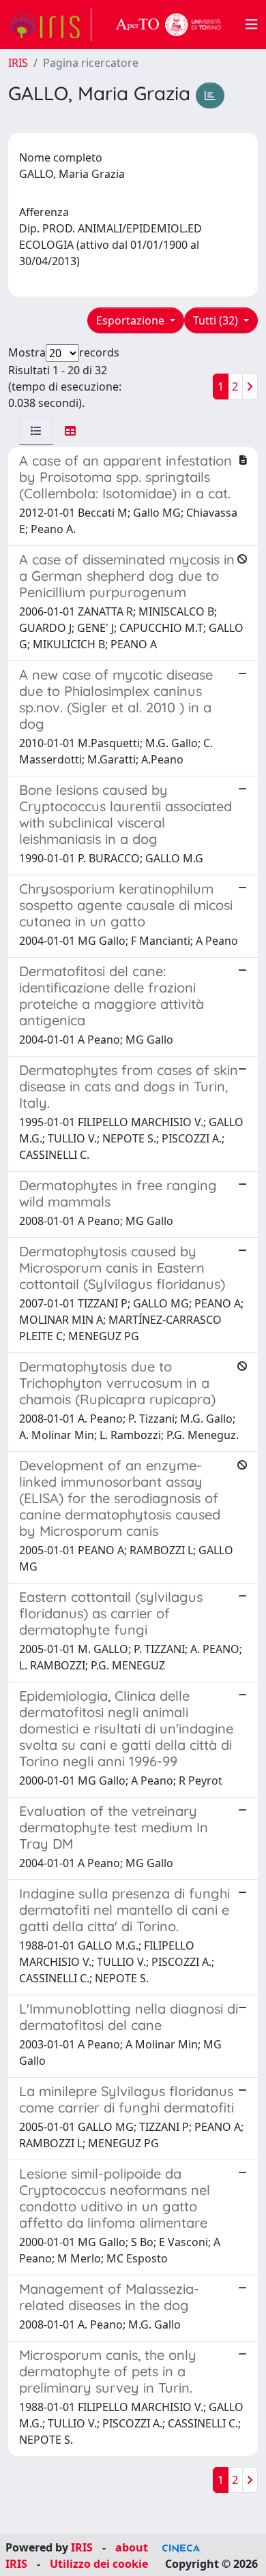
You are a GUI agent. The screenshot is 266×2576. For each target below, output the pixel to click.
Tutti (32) (217, 320)
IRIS (18, 63)
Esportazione (132, 320)
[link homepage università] (168, 25)
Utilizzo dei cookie (99, 2564)
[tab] (36, 431)
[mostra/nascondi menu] (252, 25)
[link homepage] (50, 25)
